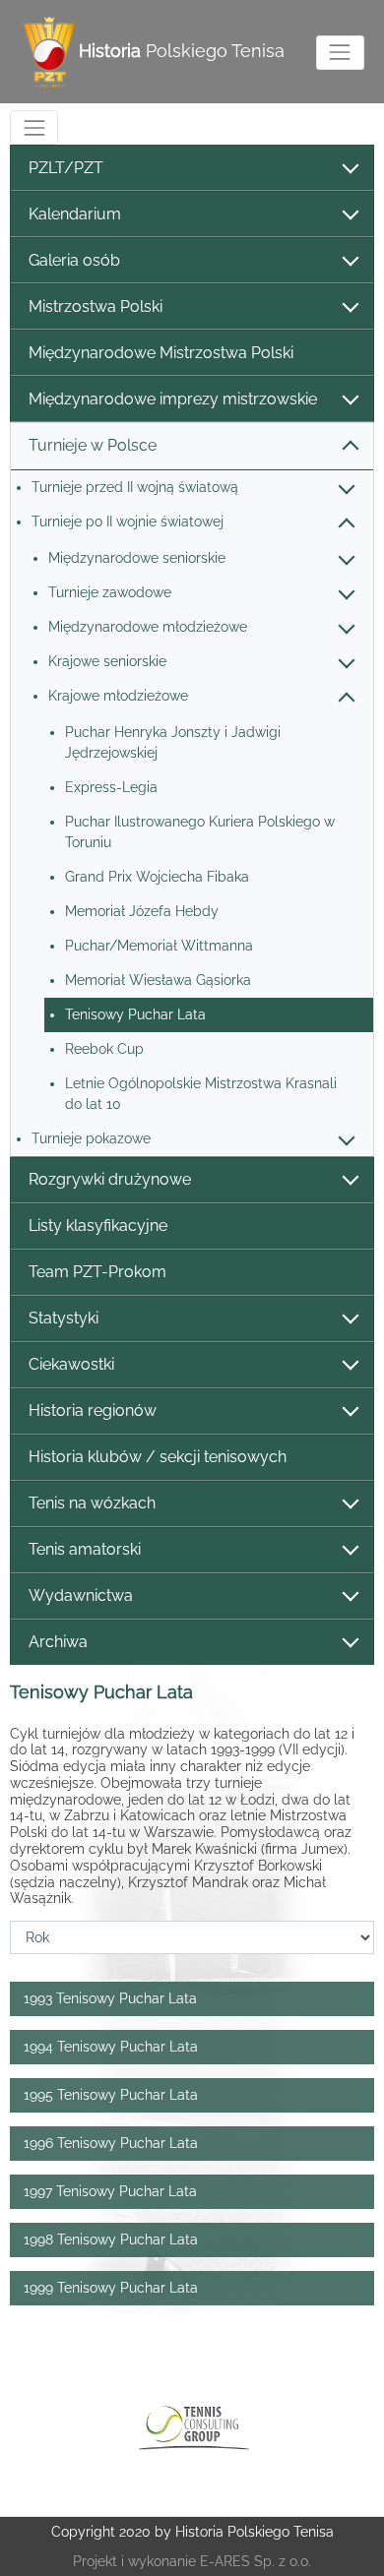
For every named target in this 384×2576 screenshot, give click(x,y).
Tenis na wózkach (92, 1503)
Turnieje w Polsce (93, 445)
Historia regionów (93, 1411)
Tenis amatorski (85, 1549)
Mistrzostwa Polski (96, 307)
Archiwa (58, 1642)
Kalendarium (75, 214)
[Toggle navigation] (340, 53)
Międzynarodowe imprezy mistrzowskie (173, 399)
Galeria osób (74, 260)
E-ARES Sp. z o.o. (256, 2561)
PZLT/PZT (66, 168)
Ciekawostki (71, 1364)
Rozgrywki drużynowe (110, 1179)
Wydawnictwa (81, 1595)
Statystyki (64, 1318)
